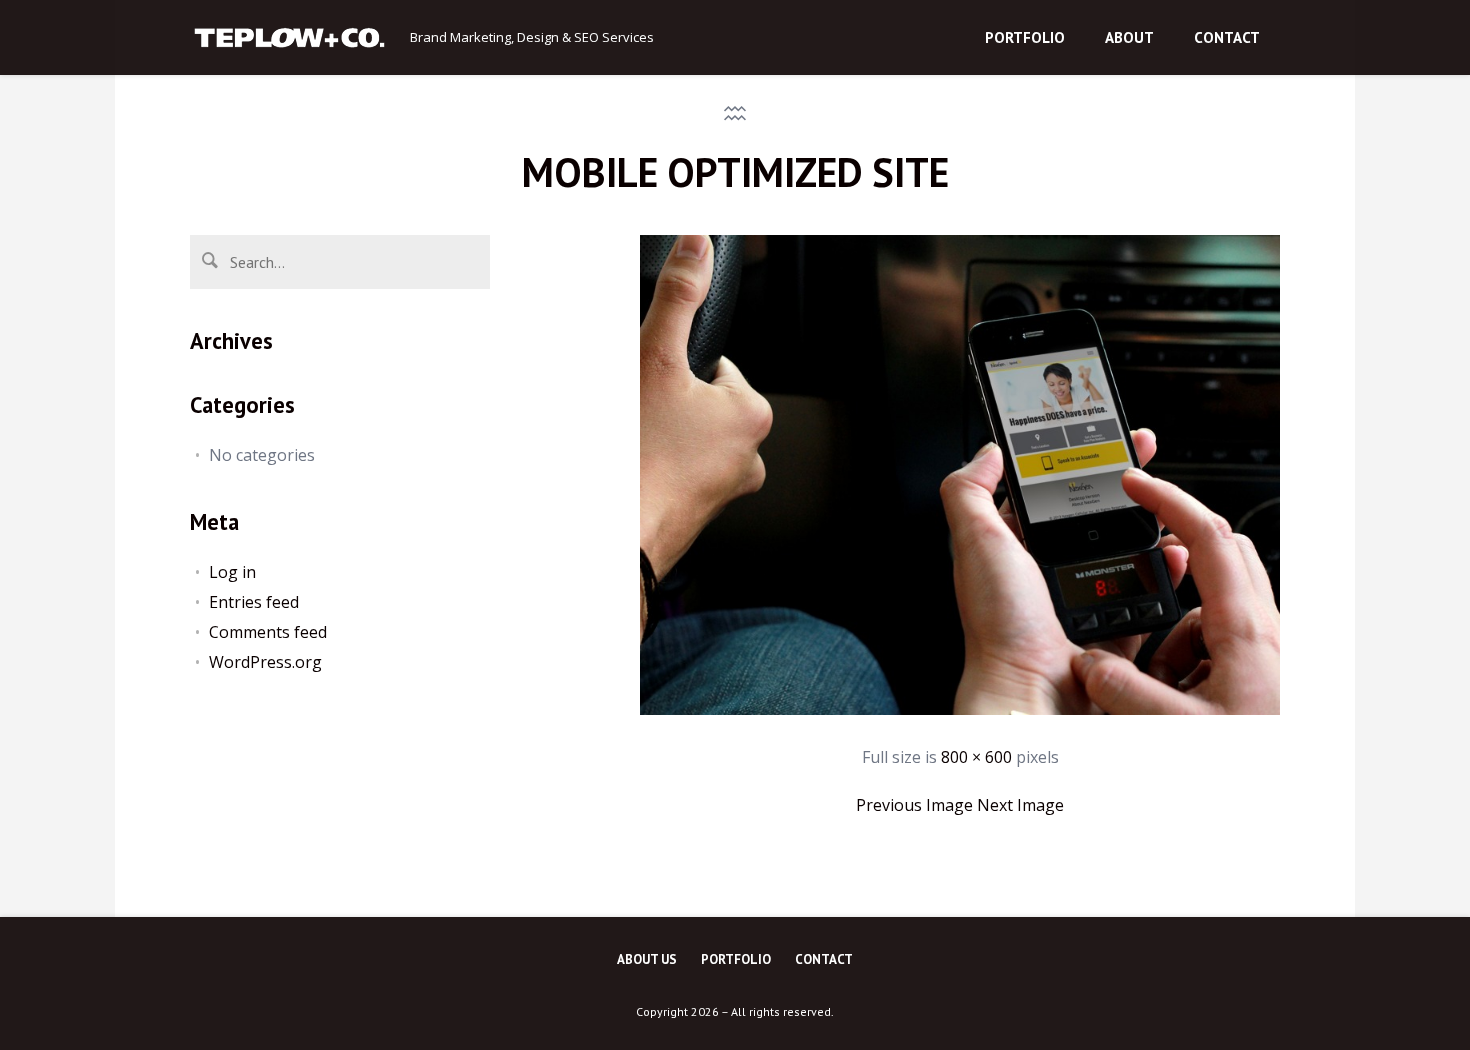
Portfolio (736, 959)
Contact (824, 959)
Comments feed (268, 632)
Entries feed (254, 602)
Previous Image (914, 805)
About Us (647, 959)
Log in (232, 572)
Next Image (1020, 805)
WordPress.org (265, 662)
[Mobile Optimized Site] (960, 709)
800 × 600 (976, 757)
